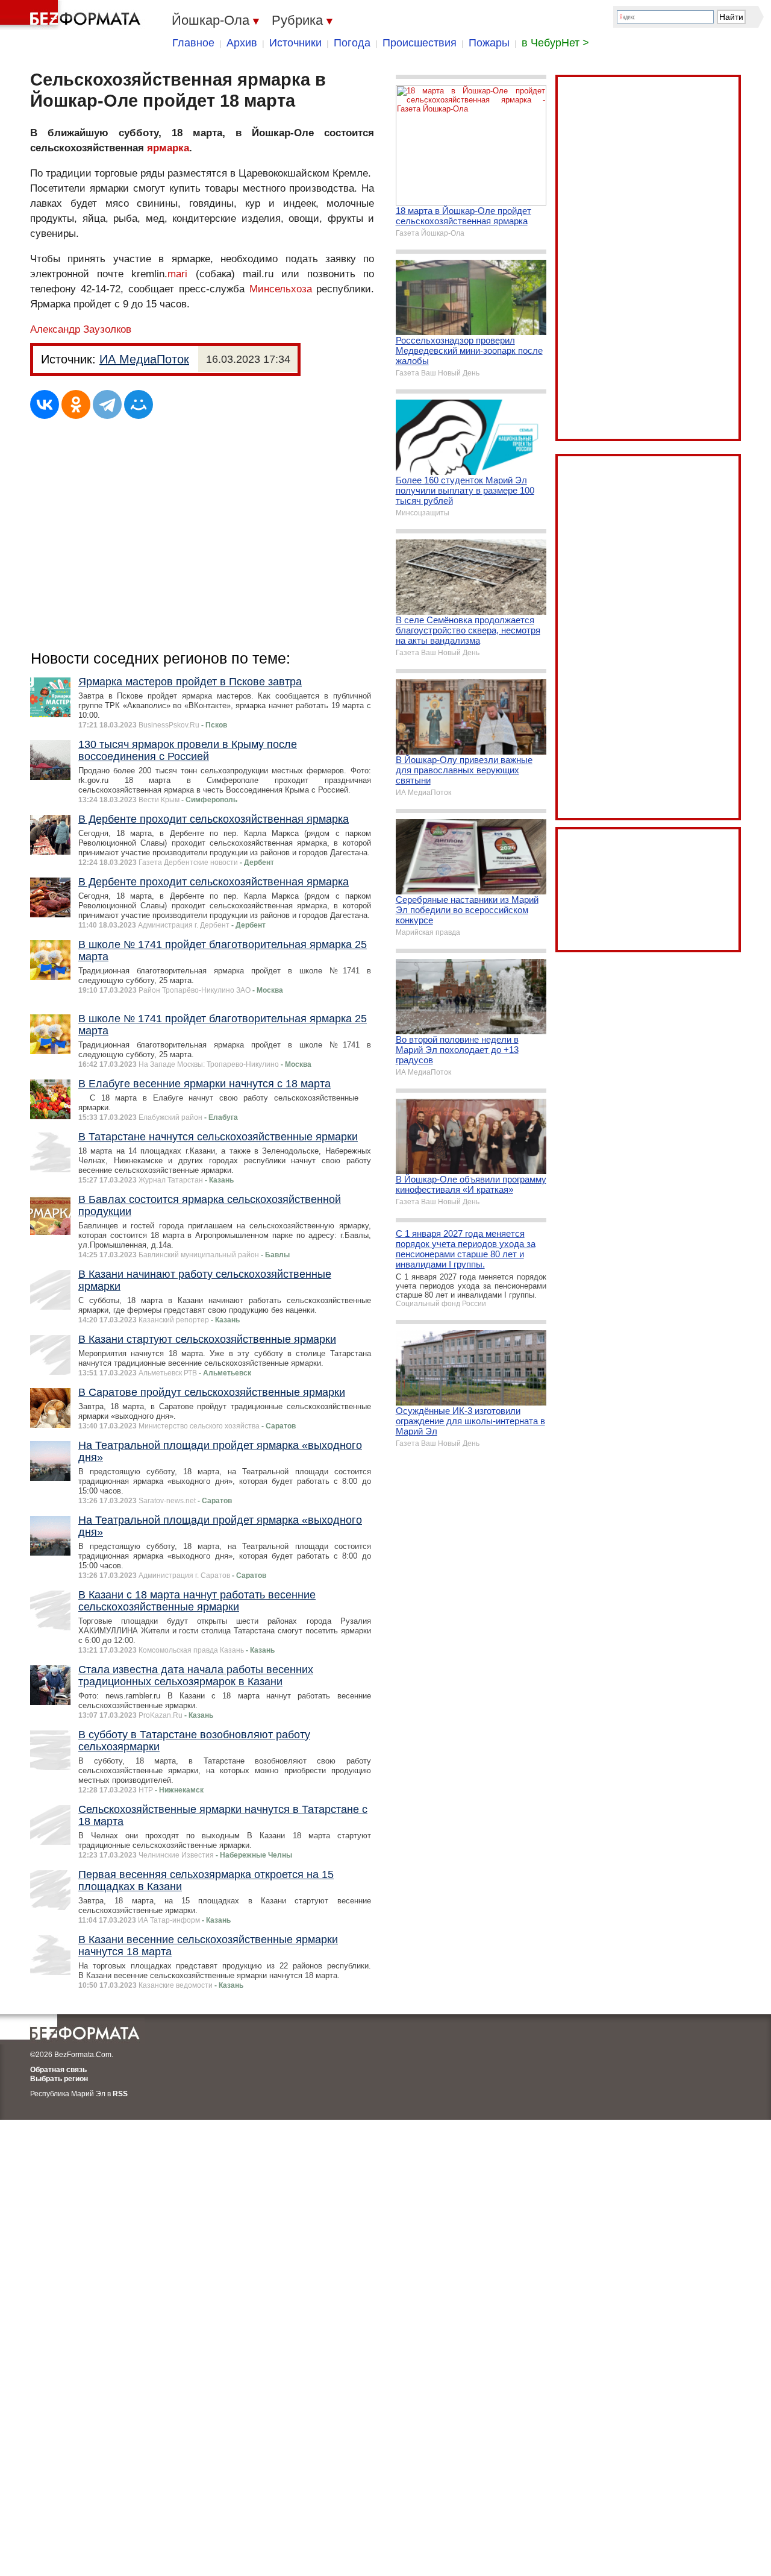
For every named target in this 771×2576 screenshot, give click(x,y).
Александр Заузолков (81, 329)
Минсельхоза (281, 289)
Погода (352, 43)
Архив (242, 43)
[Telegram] (107, 404)
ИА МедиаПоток (144, 359)
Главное (193, 43)
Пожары (489, 43)
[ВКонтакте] (45, 404)
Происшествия (420, 43)
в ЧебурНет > (555, 43)
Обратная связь (58, 2070)
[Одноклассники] (76, 404)
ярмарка (168, 148)
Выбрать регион (59, 2079)
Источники (295, 43)
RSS (120, 2094)
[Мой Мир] (139, 404)
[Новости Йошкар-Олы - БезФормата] (72, 15)
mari (177, 274)
